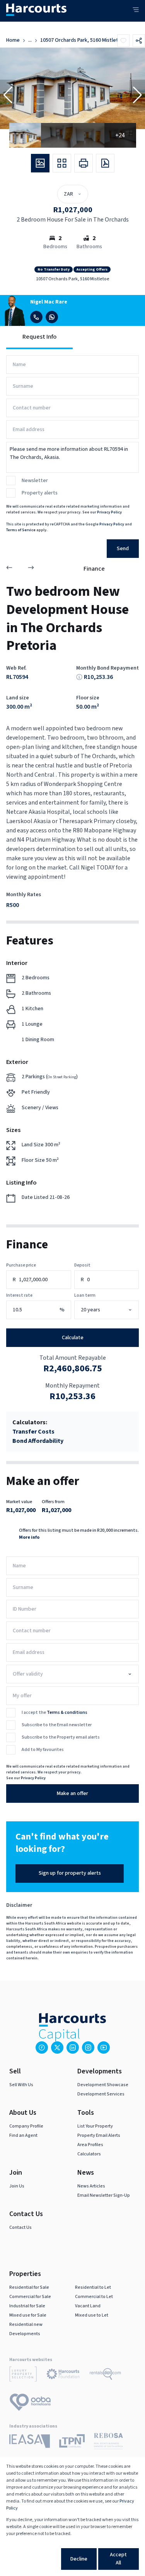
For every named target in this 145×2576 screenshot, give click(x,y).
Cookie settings (33, 2559)
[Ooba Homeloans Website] (30, 2404)
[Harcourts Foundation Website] (63, 2375)
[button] (8, 95)
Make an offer (72, 1793)
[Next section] (31, 569)
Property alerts (40, 493)
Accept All (118, 2559)
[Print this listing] (84, 163)
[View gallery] (40, 163)
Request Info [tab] (39, 337)
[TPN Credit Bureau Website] (72, 2442)
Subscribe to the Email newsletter (57, 1725)
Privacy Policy (109, 512)
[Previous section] (9, 569)
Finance (94, 569)
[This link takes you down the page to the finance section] (79, 677)
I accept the (55, 1713)
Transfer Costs (33, 1432)
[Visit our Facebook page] (42, 2048)
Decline (79, 2559)
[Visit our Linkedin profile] (73, 2048)
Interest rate (19, 1295)
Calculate (73, 1338)
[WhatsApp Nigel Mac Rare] (52, 317)
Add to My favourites (43, 1750)
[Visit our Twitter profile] (57, 2048)
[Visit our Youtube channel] (104, 2048)
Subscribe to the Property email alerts (61, 1737)
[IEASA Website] (30, 2442)
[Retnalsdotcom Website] (105, 2375)
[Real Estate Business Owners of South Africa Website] (108, 2442)
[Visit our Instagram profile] (88, 2048)
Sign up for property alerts (70, 1873)
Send (123, 549)
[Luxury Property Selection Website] (23, 2375)
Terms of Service (21, 530)
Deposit (82, 1265)
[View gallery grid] (62, 163)
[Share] (139, 41)
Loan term (85, 1295)
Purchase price (21, 1265)
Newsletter (35, 481)
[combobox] (115, 1310)
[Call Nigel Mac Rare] (36, 317)
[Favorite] (123, 41)
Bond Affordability (38, 1441)
